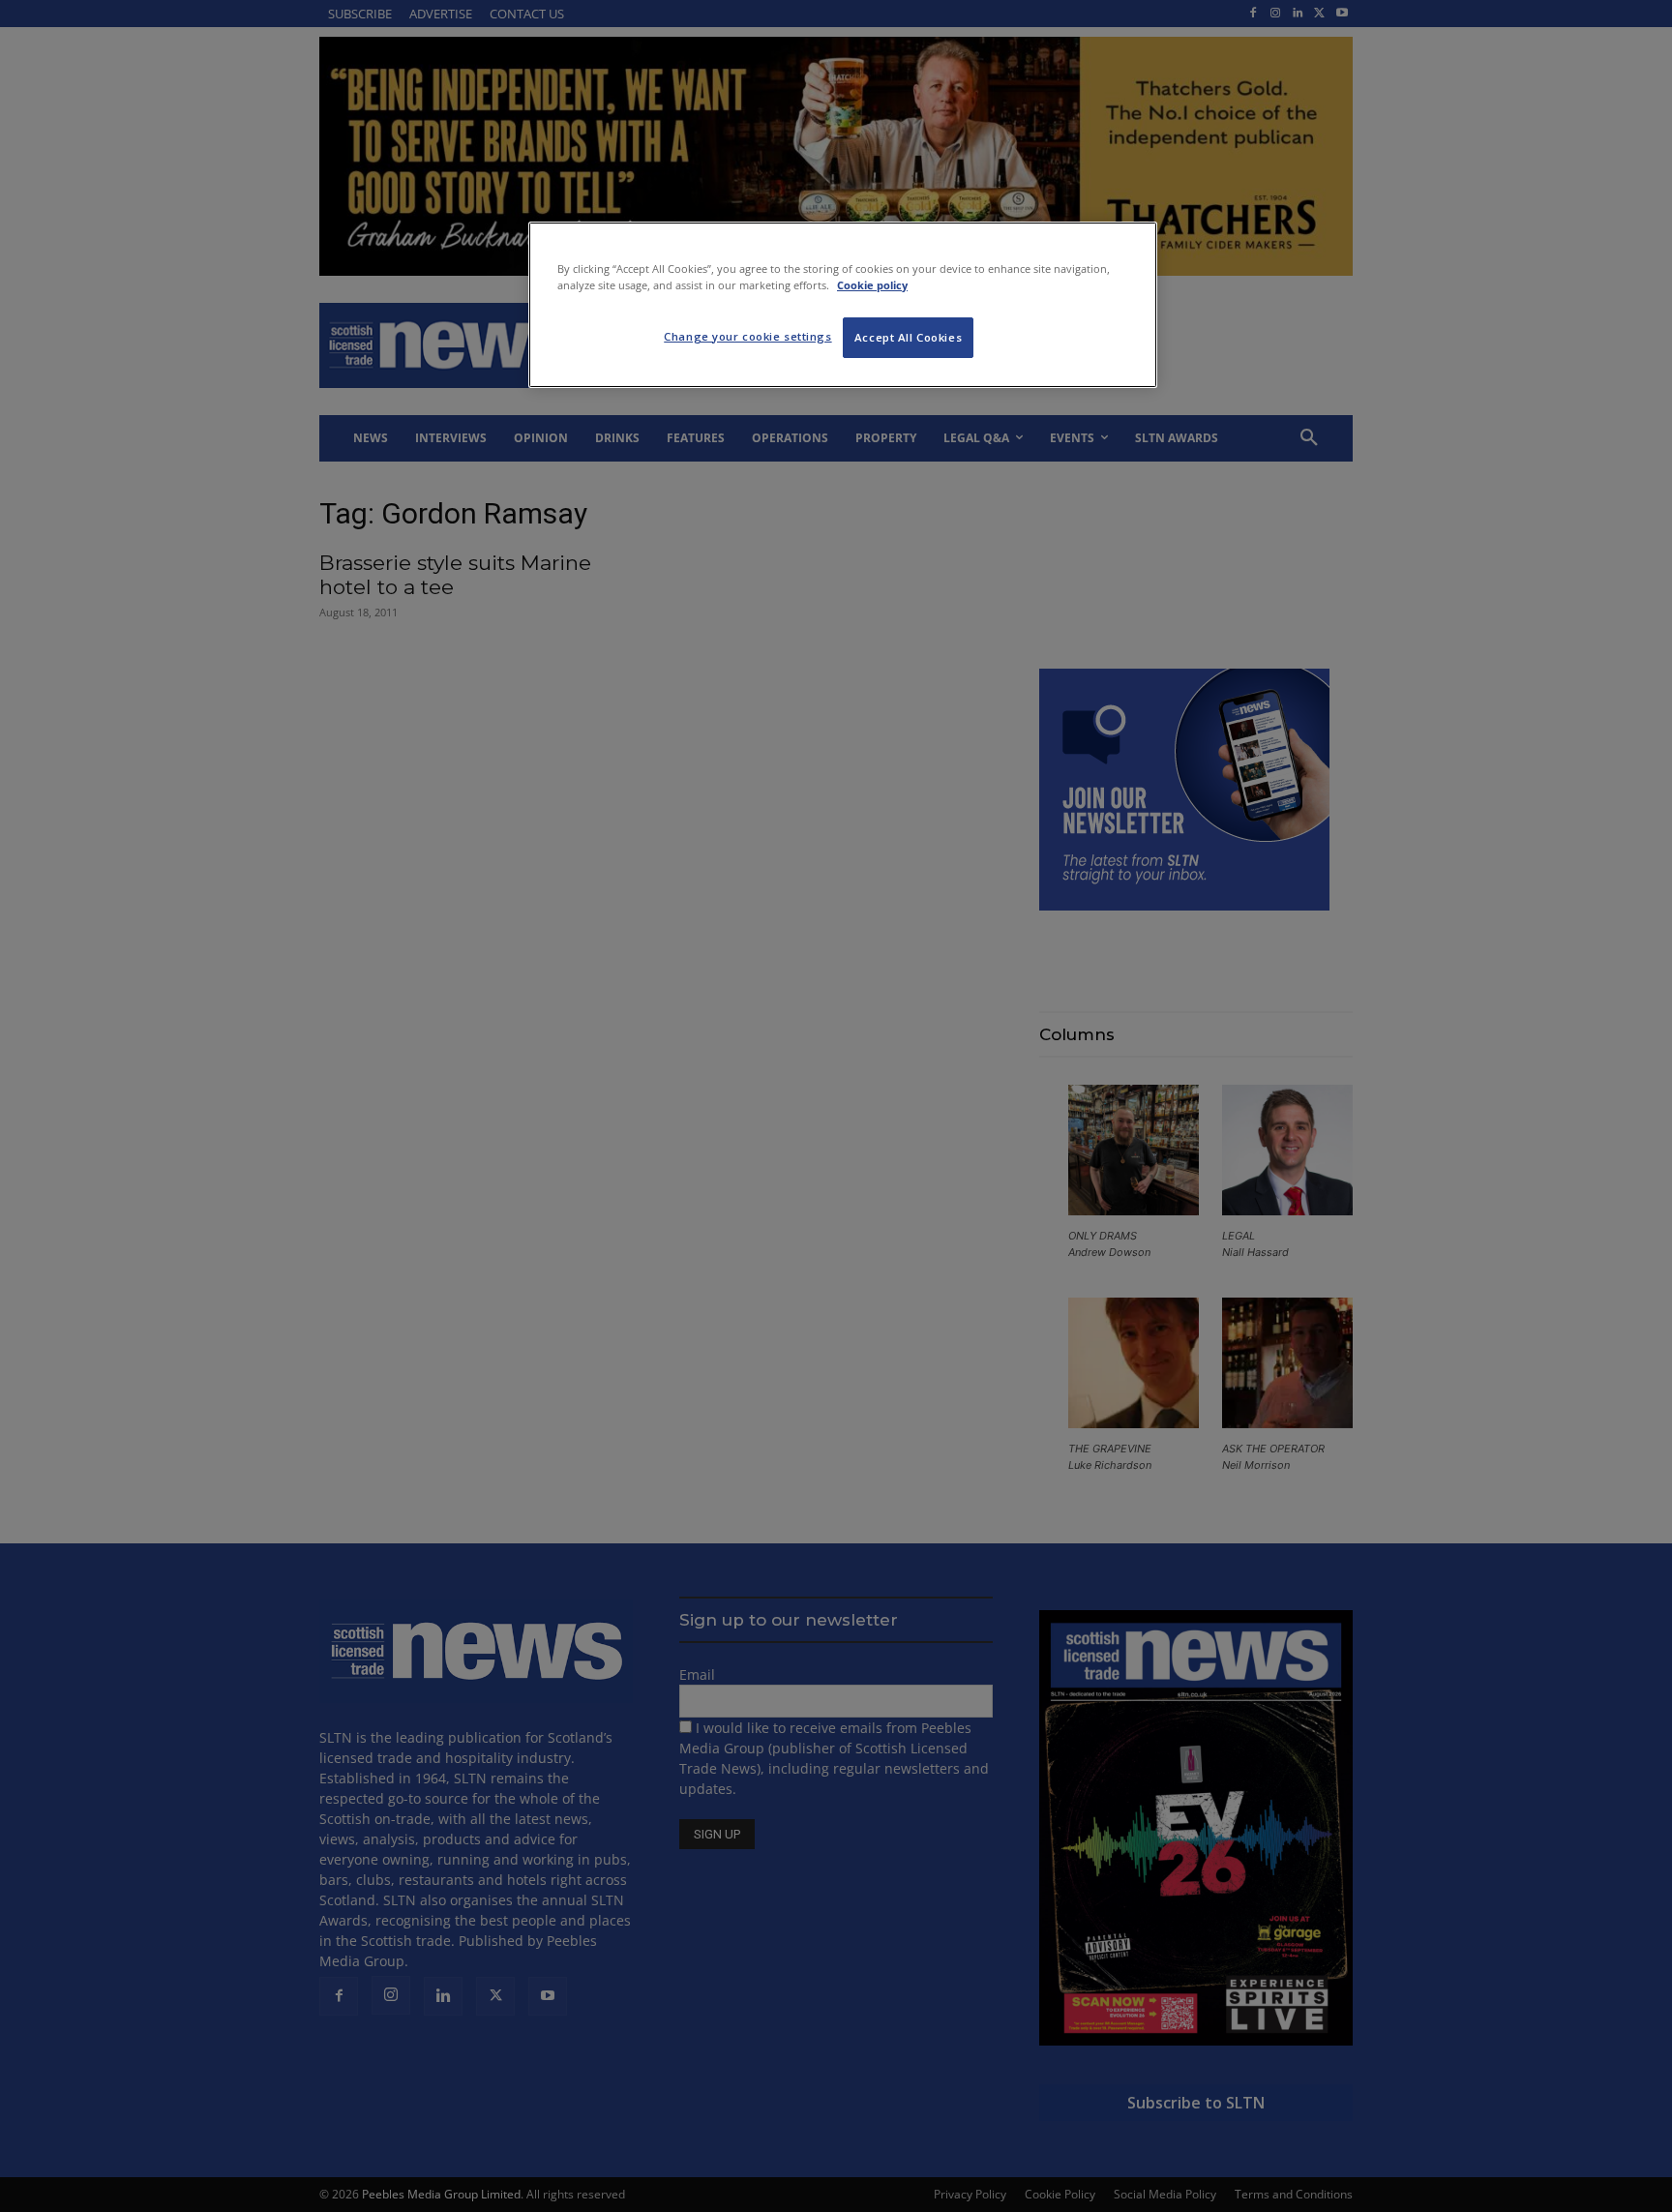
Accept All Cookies (908, 337)
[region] (843, 305)
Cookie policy (872, 285)
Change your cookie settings (747, 336)
